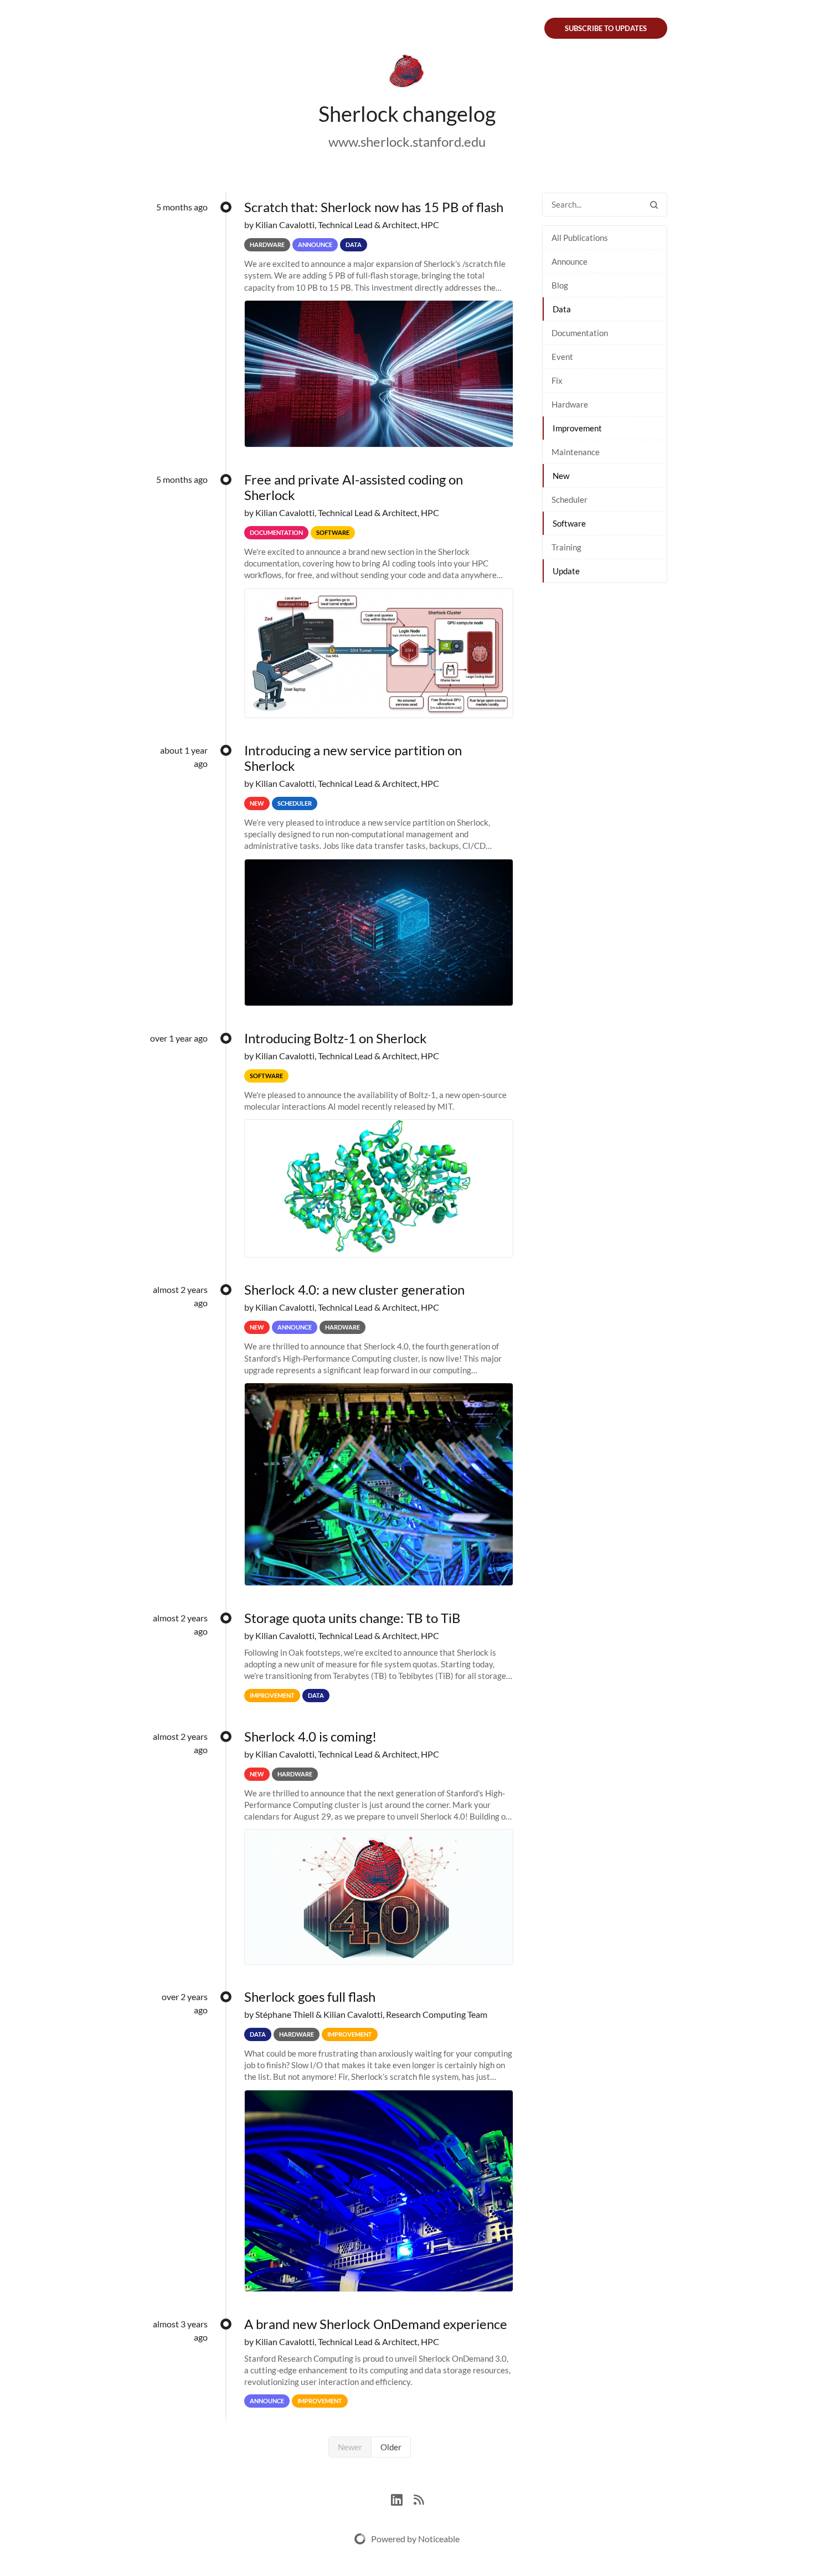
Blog (560, 285)
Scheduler (570, 499)
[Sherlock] (407, 73)
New (561, 476)
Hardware (570, 404)
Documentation (580, 333)
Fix (557, 380)
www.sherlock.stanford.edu (407, 141)
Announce (570, 261)
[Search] (654, 205)
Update (566, 571)
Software (569, 523)
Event (562, 357)
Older (391, 2447)
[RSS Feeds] (419, 2498)
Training (566, 547)
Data (562, 309)
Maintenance (576, 452)
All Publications (580, 238)
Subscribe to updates (606, 28)
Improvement (577, 428)
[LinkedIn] (402, 2498)
